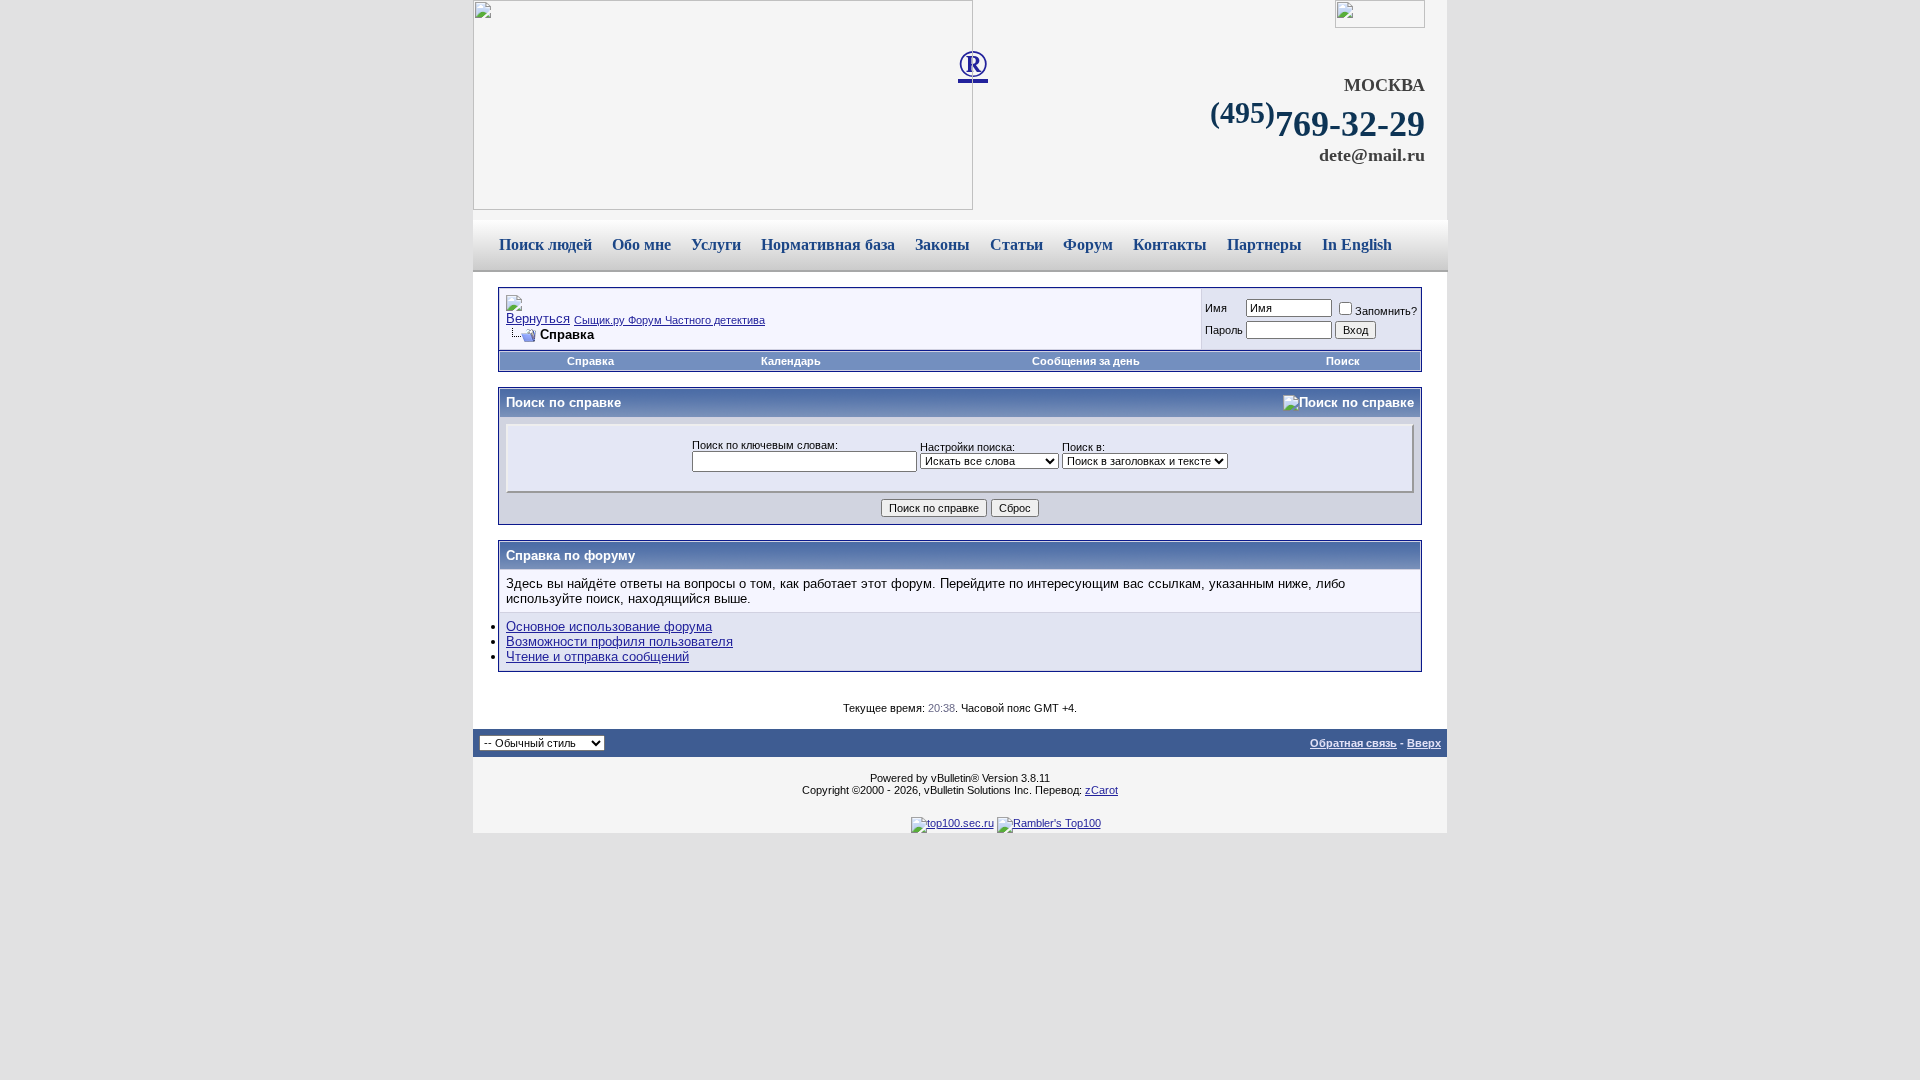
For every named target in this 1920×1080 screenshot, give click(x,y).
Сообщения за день (1086, 361)
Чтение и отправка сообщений (597, 656)
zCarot (1101, 790)
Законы (942, 244)
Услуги (716, 244)
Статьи (1016, 244)
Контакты (1170, 244)
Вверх (1424, 743)
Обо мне (641, 244)
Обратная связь (1353, 743)
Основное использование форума (609, 626)
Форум (1088, 244)
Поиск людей (545, 244)
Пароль (1224, 330)
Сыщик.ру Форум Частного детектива (669, 320)
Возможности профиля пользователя (619, 641)
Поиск (1343, 361)
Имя (1216, 308)
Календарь (791, 361)
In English (1357, 244)
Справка (590, 361)
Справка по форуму (570, 555)
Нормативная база (828, 244)
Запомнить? (1386, 311)
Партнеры (1264, 244)
